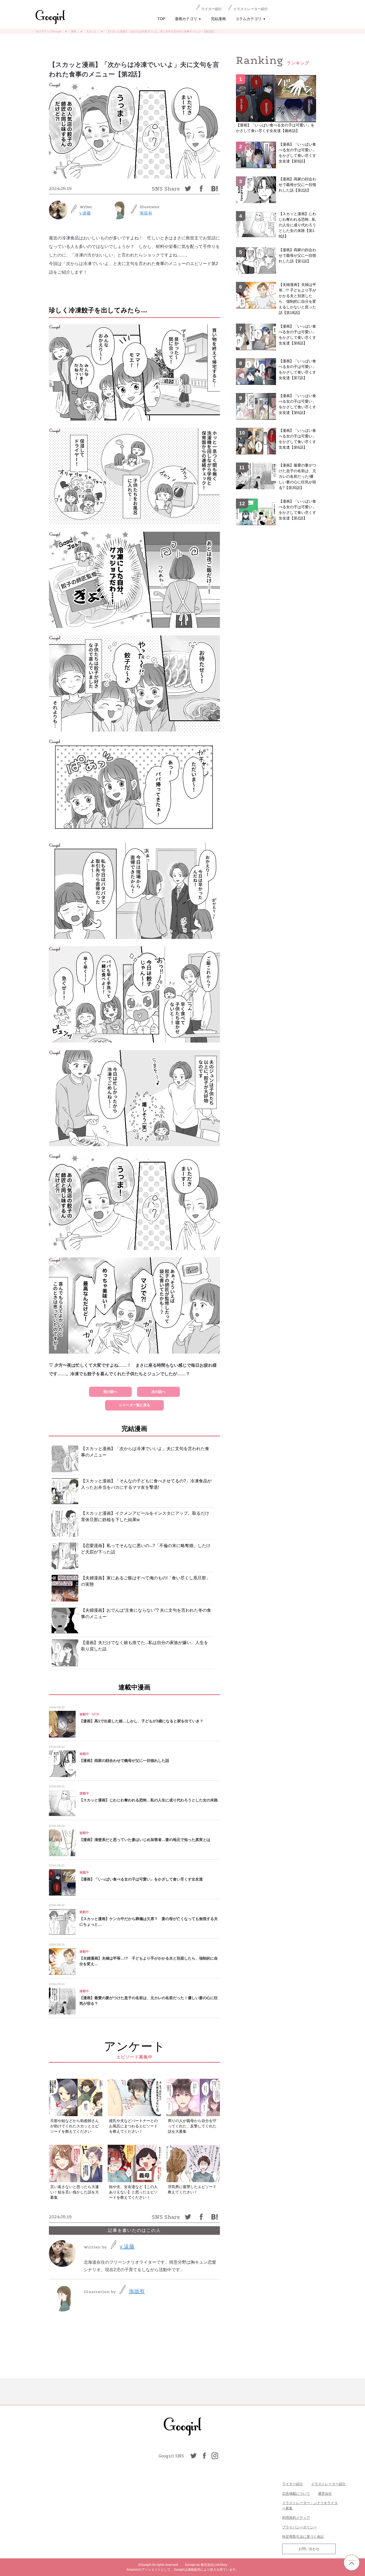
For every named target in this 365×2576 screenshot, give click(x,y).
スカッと (91, 31)
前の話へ (110, 1392)
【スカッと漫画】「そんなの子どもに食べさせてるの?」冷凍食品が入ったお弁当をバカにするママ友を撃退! (146, 1484)
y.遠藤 (85, 213)
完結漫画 (218, 19)
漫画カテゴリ (188, 19)
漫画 (73, 31)
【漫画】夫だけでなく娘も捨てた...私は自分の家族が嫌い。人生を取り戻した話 (145, 1646)
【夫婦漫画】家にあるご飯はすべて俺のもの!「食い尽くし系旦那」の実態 (146, 1581)
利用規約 (289, 2518)
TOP (161, 19)
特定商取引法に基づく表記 (303, 2537)
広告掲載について (296, 2494)
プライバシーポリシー (300, 2527)
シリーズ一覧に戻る (135, 1405)
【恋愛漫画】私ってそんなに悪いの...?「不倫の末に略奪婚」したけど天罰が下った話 (146, 1549)
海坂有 (146, 213)
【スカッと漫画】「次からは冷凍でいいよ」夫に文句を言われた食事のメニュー (145, 1452)
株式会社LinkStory (214, 2565)
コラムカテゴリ (251, 19)
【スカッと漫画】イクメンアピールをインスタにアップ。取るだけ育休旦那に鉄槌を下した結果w (145, 1516)
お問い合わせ (309, 2549)
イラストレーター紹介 (251, 9)
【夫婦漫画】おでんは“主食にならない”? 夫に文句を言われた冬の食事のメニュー (146, 1613)
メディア (303, 2518)
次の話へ (158, 1392)
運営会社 (325, 2494)
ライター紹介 (212, 9)
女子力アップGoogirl (48, 31)
